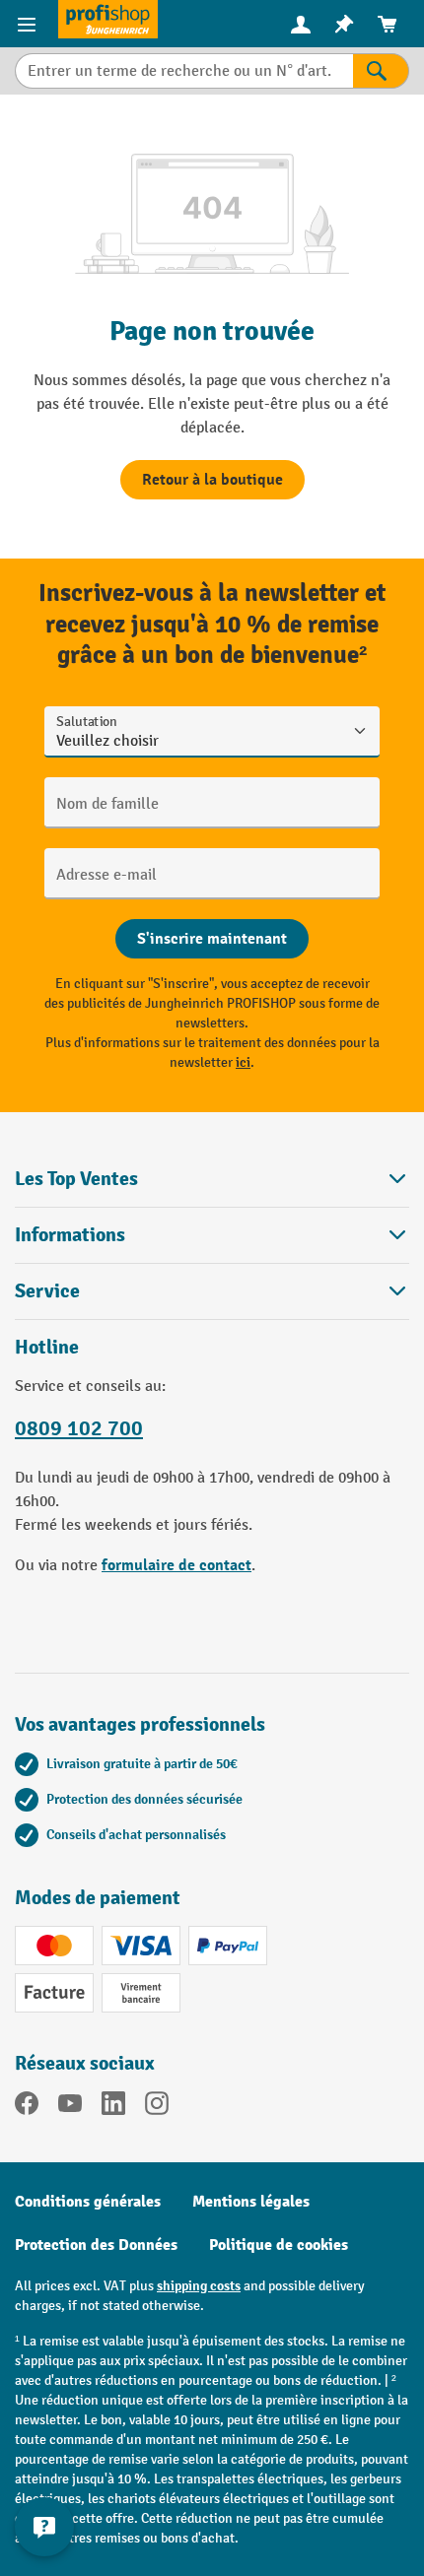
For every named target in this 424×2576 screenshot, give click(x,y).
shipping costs (199, 2286)
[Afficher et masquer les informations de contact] (44, 2527)
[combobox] (184, 71)
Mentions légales (251, 2202)
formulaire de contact (177, 1565)
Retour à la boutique (212, 480)
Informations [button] (70, 1235)
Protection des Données (96, 2245)
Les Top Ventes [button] (76, 1179)
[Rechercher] (381, 71)
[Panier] (388, 24)
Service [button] (47, 1291)
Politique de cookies (279, 2245)
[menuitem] (301, 24)
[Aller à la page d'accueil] (108, 19)
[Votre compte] (301, 24)
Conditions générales (88, 2202)
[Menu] (29, 24)
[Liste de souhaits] (344, 24)
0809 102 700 (79, 1428)
